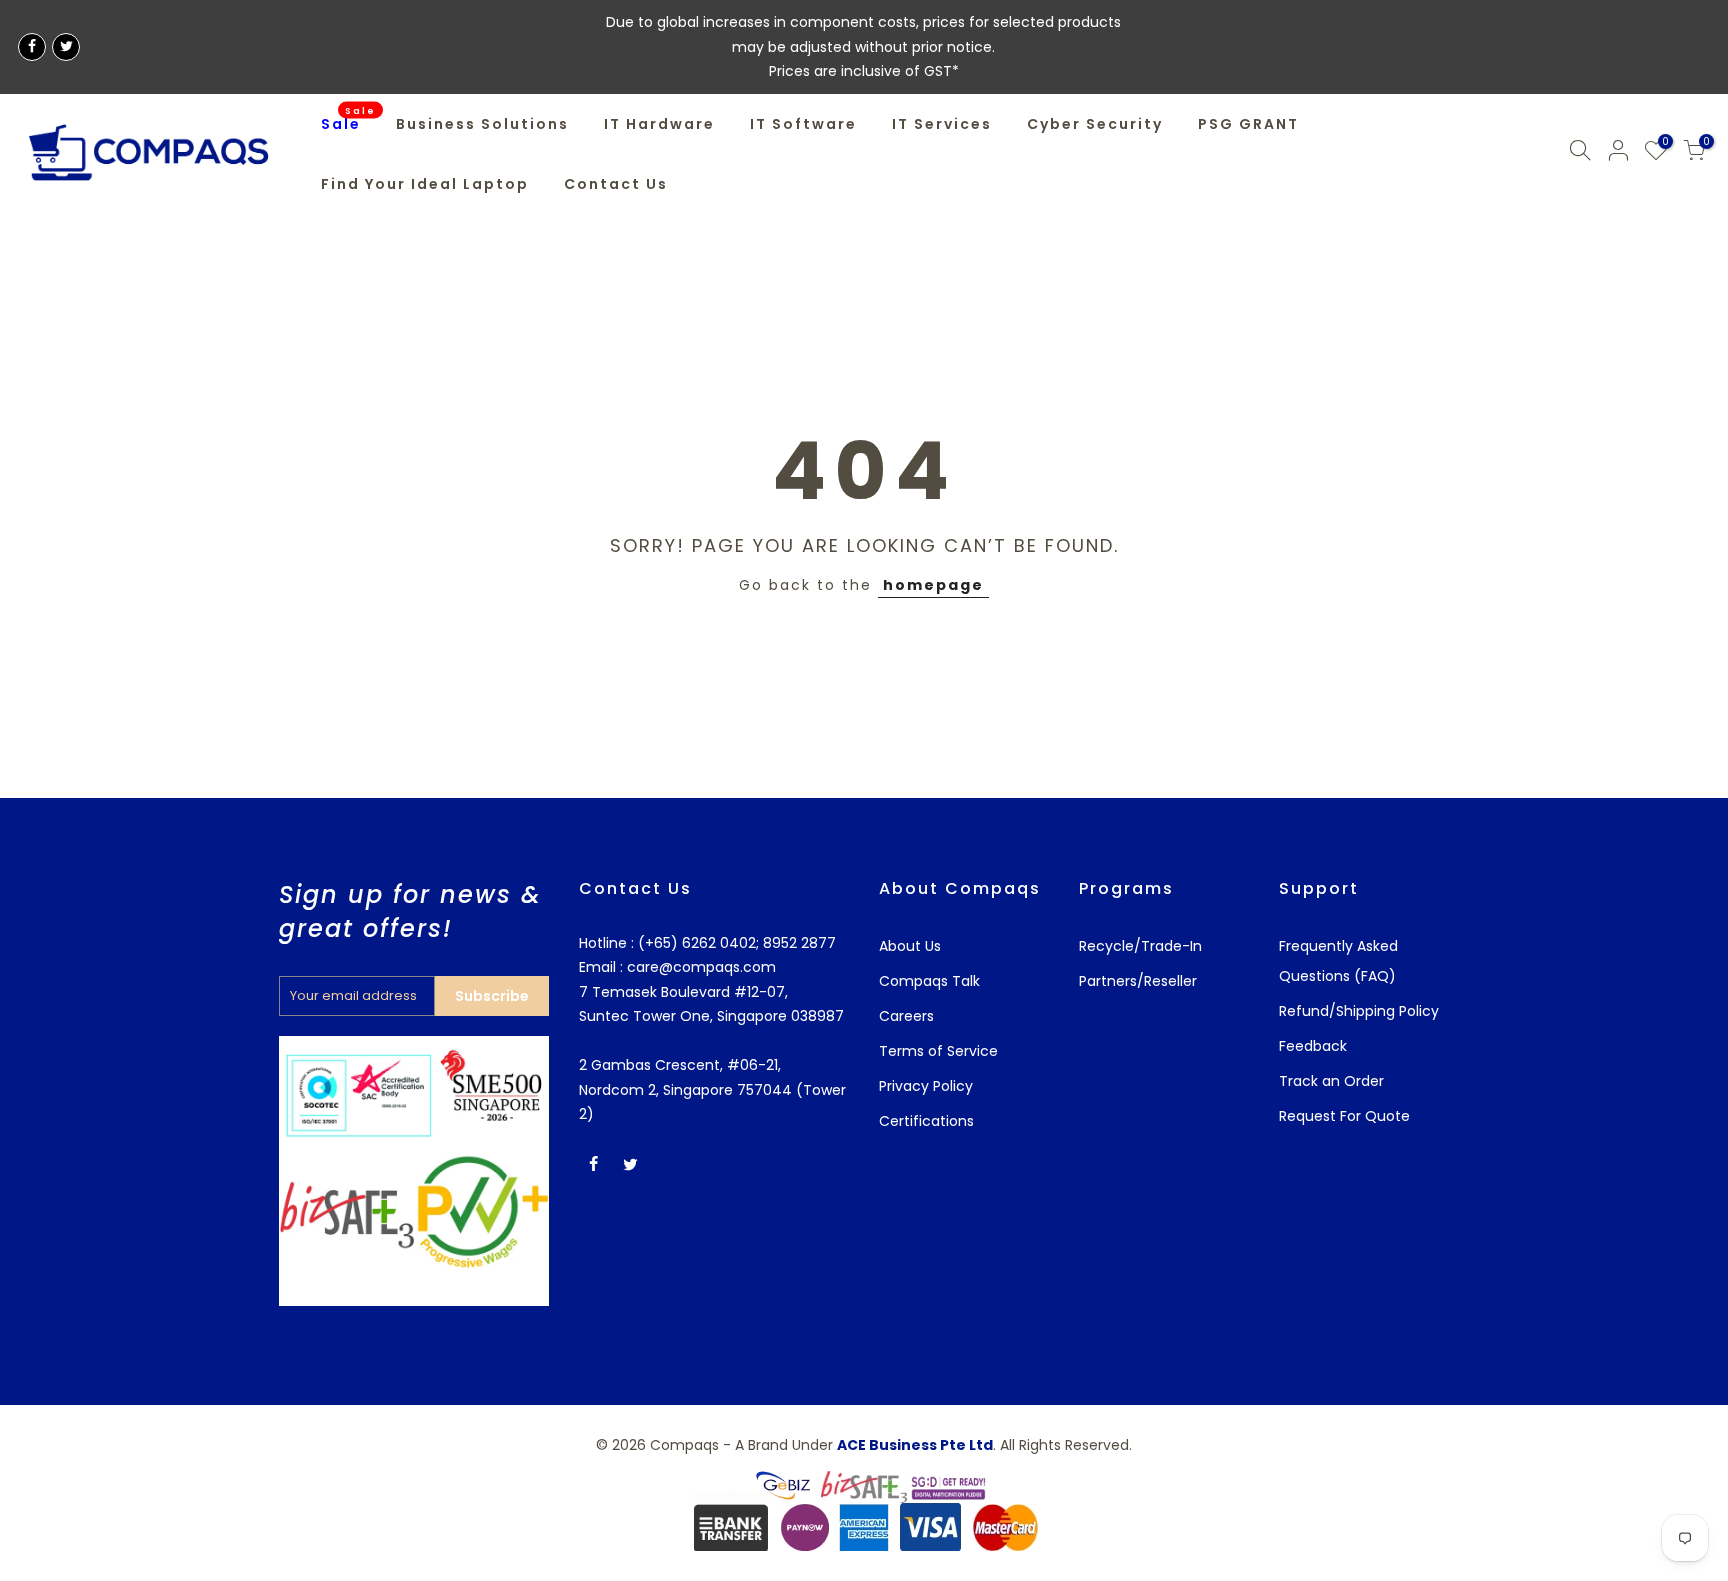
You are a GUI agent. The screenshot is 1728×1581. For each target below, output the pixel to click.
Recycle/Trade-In (1140, 946)
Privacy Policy (926, 1086)
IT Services (942, 124)
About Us (910, 946)
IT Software (803, 124)
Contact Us (616, 184)
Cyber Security (1095, 124)
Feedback (1313, 1046)
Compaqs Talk (929, 981)
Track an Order (1331, 1081)
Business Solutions (482, 124)
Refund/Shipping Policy (1359, 1011)
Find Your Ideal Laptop (425, 184)
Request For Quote (1344, 1116)
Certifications (926, 1121)
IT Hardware (659, 124)
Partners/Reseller (1138, 981)
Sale (349, 119)
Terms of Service (938, 1051)
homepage (933, 585)
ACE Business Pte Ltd (915, 1445)
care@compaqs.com (699, 967)
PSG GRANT (1248, 124)
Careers (906, 1016)
